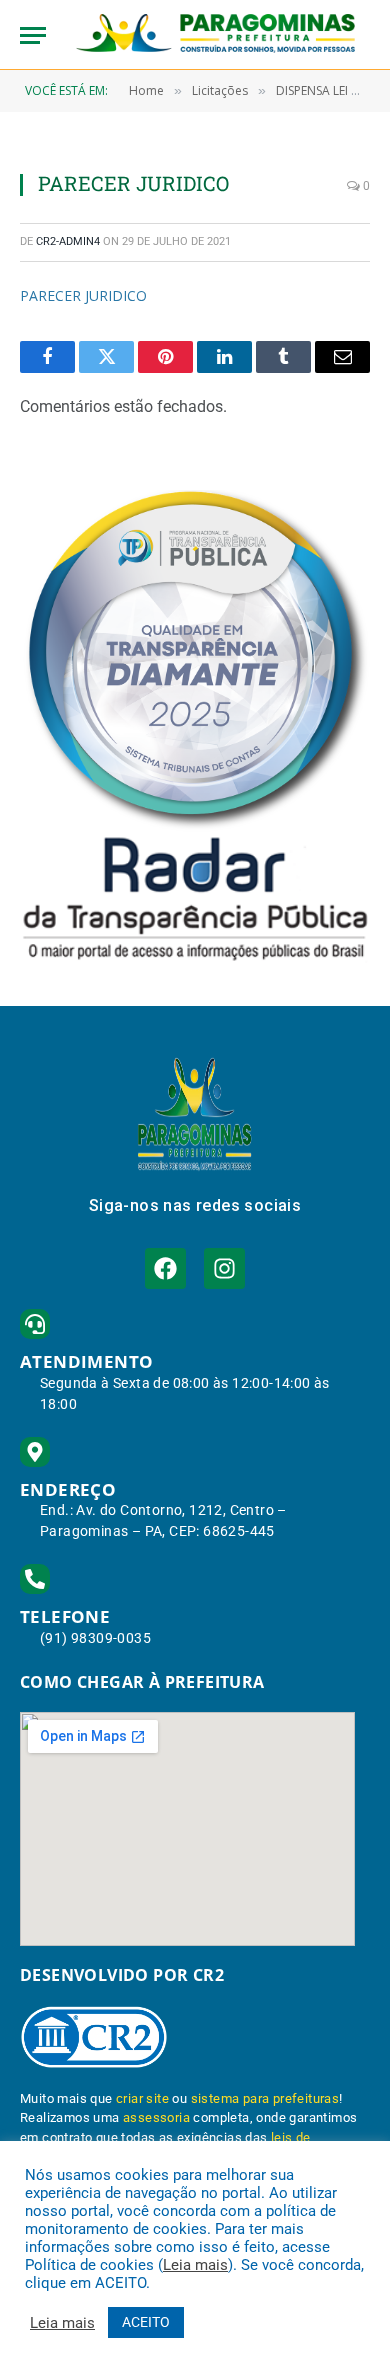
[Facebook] (165, 1268)
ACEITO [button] (146, 2322)
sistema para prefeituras (265, 2098)
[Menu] (33, 35)
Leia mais (195, 2265)
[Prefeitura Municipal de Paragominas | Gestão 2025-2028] (215, 35)
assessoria (156, 2117)
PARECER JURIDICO (83, 295)
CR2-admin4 (68, 241)
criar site (142, 2098)
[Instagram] (224, 1268)
